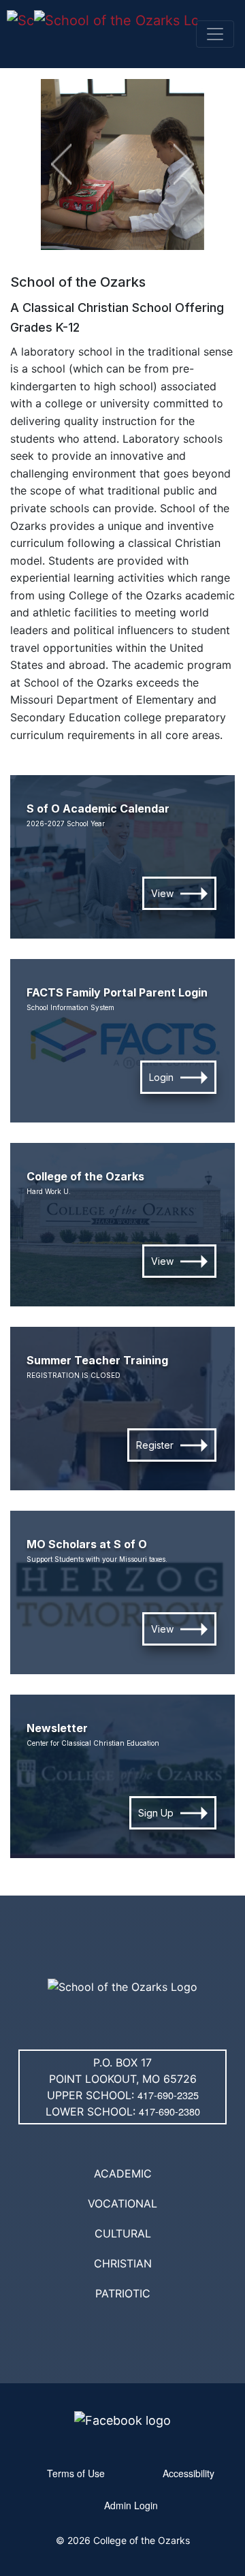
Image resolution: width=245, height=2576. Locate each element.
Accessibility (189, 2473)
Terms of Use (76, 2473)
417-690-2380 (169, 2111)
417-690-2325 (168, 2095)
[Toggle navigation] (215, 34)
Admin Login (131, 2505)
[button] (61, 164)
